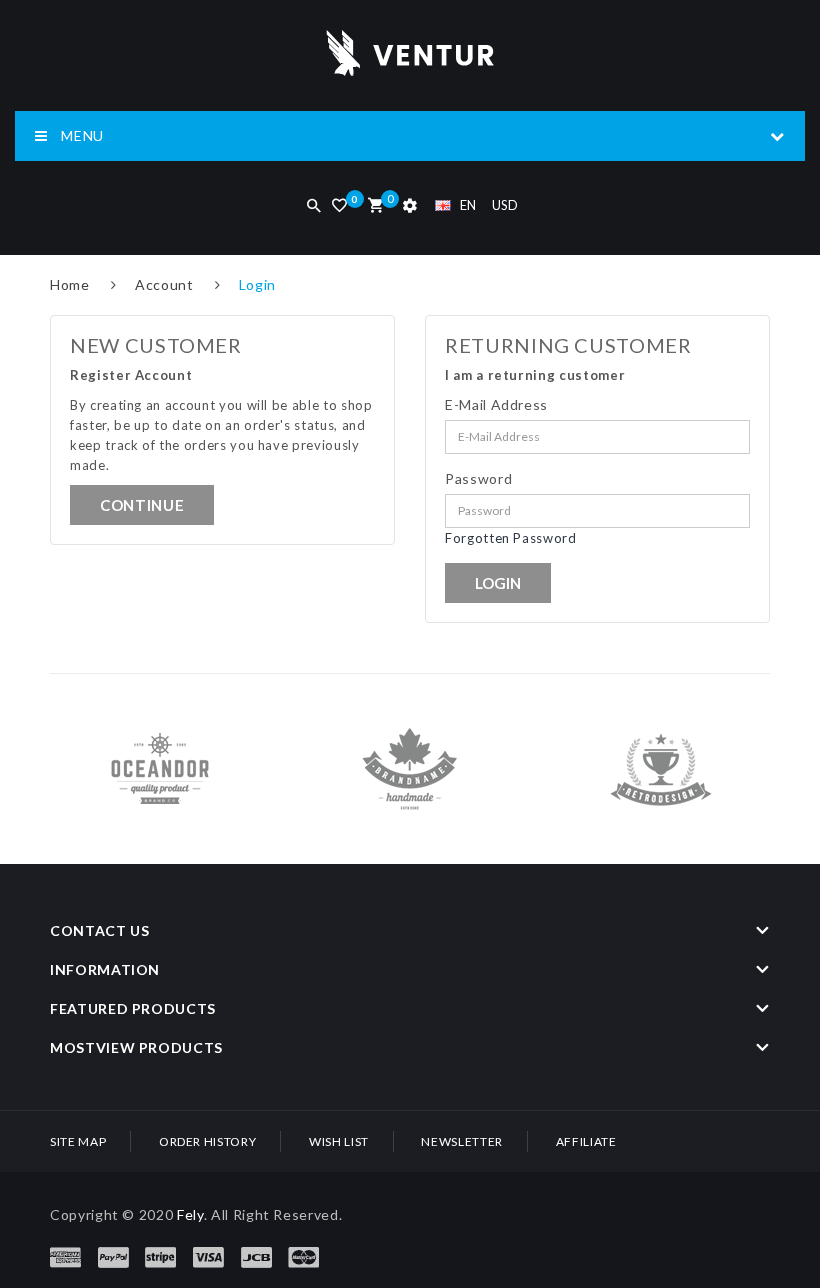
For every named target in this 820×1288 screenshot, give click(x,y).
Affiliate (586, 1141)
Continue (142, 505)
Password (478, 478)
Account (164, 284)
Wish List (339, 1141)
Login (257, 284)
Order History (207, 1141)
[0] (375, 206)
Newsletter (462, 1141)
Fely (190, 1214)
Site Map (78, 1141)
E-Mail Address (496, 404)
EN (468, 205)
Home (70, 284)
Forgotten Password (511, 538)
